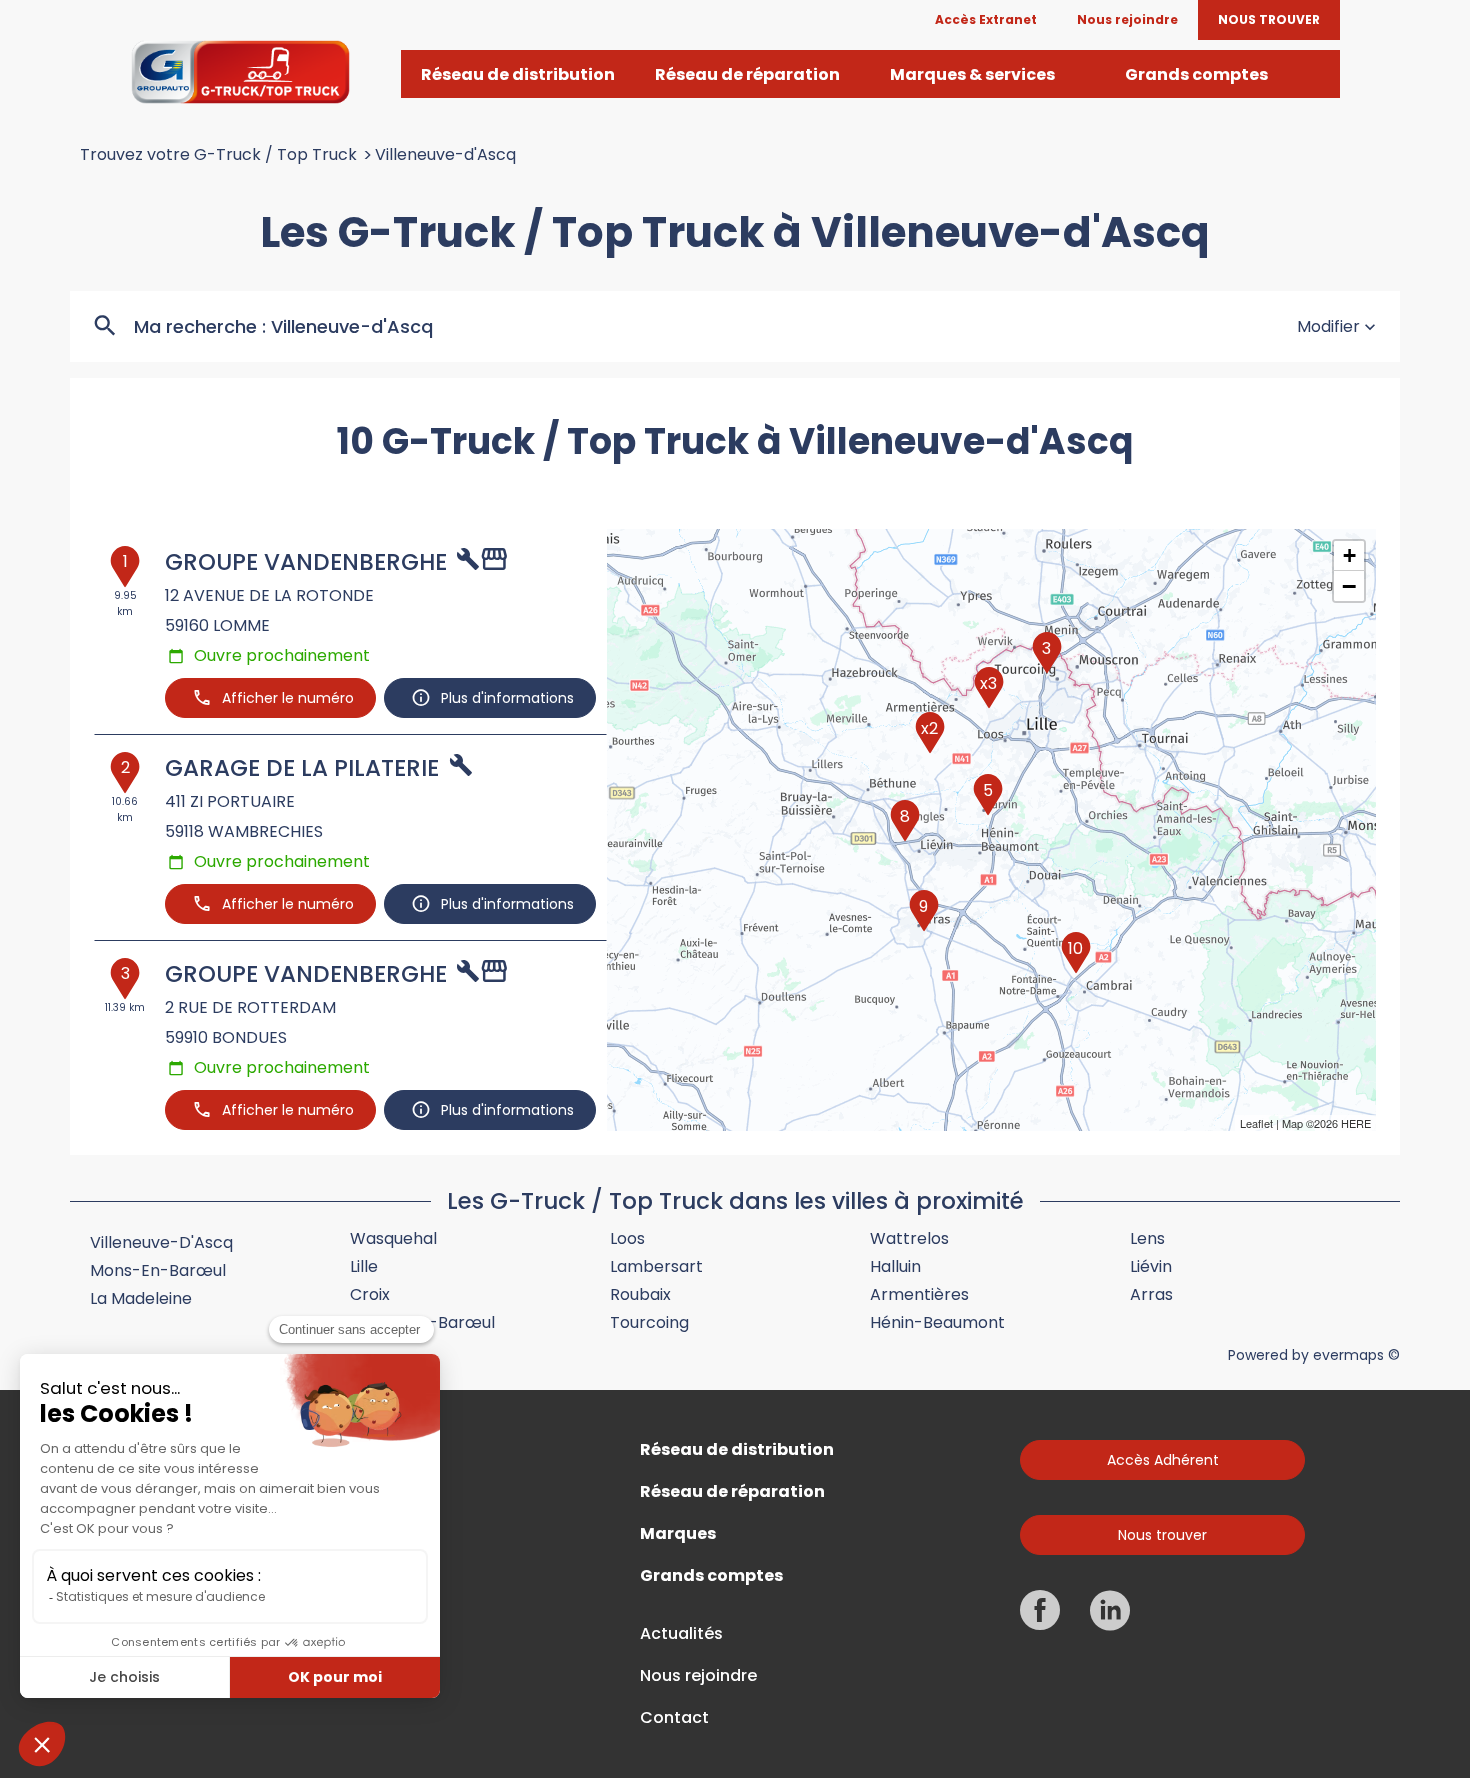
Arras (1151, 1294)
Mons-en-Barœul (158, 1270)
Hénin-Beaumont (937, 1322)
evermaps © (1356, 1355)
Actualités (681, 1634)
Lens (1147, 1238)
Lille (364, 1266)
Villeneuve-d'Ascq (445, 155)
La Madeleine (141, 1298)
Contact (674, 1718)
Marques (678, 1534)
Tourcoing (649, 1322)
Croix (370, 1294)
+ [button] (1349, 555)
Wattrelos (909, 1238)
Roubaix (640, 1294)
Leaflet (1256, 1123)
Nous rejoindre (698, 1676)
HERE (1356, 1123)
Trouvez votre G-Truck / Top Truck (218, 155)
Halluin (895, 1266)
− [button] (1349, 586)
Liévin (1151, 1266)
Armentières (919, 1294)
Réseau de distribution (737, 1450)
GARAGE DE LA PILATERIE (302, 768)
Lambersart (656, 1266)
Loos (627, 1238)
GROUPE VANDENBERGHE (306, 562)
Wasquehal (393, 1238)
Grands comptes (711, 1576)
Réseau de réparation (732, 1492)
